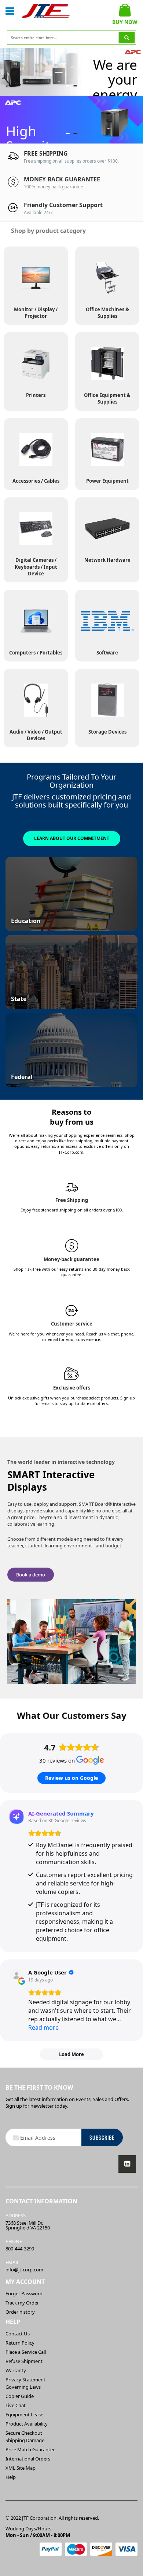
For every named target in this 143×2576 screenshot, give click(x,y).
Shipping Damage (25, 2440)
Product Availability (27, 2424)
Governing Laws (23, 2387)
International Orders (28, 2459)
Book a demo (31, 1575)
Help (11, 2477)
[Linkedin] (127, 2164)
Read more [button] (43, 2027)
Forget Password (24, 2293)
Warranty (16, 2370)
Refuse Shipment (24, 2361)
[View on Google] (16, 1976)
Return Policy (20, 2343)
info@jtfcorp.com (24, 2270)
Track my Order (22, 2303)
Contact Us (18, 2334)
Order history (20, 2312)
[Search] (127, 38)
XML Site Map (21, 2468)
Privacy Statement (25, 2380)
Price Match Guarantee (30, 2449)
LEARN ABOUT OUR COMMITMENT (72, 838)
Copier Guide (20, 2396)
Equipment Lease (24, 2414)
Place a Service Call (26, 2352)
